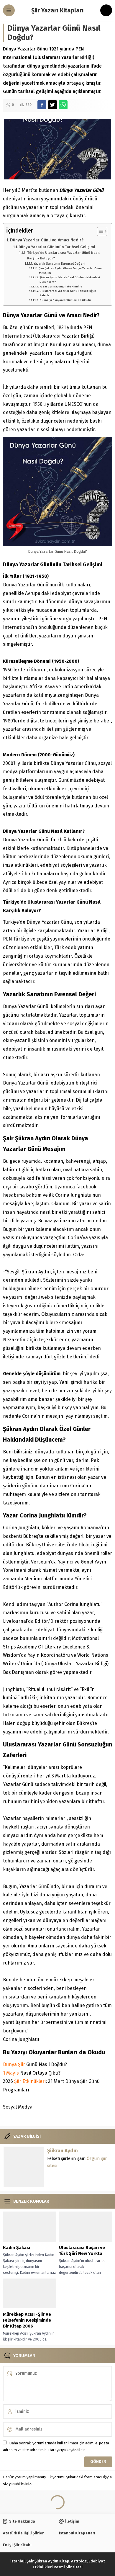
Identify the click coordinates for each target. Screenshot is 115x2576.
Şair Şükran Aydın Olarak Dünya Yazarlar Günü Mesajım (70, 270)
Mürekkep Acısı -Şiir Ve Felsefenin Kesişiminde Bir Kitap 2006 (27, 2320)
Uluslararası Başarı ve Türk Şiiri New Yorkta (82, 2250)
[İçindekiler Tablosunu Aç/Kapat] (99, 231)
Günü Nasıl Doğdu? (35, 2064)
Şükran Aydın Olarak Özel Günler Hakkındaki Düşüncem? (70, 280)
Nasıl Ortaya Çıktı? (32, 2073)
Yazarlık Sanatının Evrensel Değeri (59, 264)
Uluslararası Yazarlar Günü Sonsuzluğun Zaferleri (68, 293)
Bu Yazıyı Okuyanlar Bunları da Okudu (65, 300)
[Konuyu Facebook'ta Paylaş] (42, 105)
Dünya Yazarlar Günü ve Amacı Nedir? (47, 240)
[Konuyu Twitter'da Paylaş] (52, 105)
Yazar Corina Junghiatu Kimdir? (61, 287)
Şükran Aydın (63, 2151)
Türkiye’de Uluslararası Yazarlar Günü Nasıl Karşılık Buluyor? (63, 255)
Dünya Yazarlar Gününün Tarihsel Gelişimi (57, 247)
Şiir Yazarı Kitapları (57, 10)
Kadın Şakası (17, 2248)
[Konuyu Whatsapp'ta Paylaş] (63, 105)
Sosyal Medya (18, 2107)
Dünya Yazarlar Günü (81, 190)
